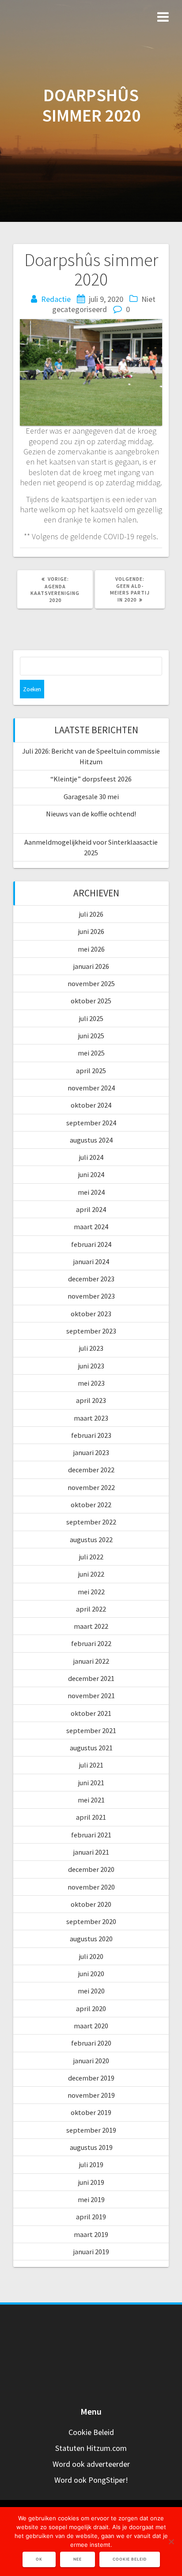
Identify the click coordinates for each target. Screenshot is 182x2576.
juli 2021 (91, 1765)
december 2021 (91, 1678)
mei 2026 (91, 949)
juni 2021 (91, 1783)
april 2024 (91, 1209)
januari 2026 (91, 966)
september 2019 (91, 2130)
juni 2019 (91, 2182)
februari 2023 (91, 1435)
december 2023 (91, 1279)
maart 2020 (91, 2026)
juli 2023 (91, 1348)
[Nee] (171, 2542)
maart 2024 (91, 1227)
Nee (78, 2559)
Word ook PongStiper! (91, 2480)
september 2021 (91, 1730)
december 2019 (91, 2078)
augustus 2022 (91, 1540)
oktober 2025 (91, 1001)
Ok (39, 2559)
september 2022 (91, 1522)
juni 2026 (91, 931)
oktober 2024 (91, 1105)
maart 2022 (91, 1626)
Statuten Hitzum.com (91, 2448)
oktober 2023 (91, 1314)
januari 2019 (91, 2252)
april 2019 (91, 2217)
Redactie (56, 299)
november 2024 (91, 1088)
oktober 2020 (91, 1904)
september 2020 (91, 1921)
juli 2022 (91, 1557)
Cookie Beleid (91, 2432)
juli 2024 (91, 1157)
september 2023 (91, 1331)
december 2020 (91, 1869)
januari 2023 (91, 1452)
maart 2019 (91, 2234)
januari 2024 (91, 1261)
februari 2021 (91, 1835)
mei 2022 (91, 1592)
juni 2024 (91, 1174)
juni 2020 (91, 1974)
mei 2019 (91, 2199)
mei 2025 (91, 1053)
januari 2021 (91, 1852)
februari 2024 (91, 1244)
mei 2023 (91, 1383)
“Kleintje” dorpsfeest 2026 (91, 779)
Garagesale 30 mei (91, 796)
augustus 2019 (91, 2147)
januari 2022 (91, 1661)
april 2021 (91, 1817)
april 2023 (91, 1400)
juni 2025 (91, 1036)
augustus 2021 (91, 1748)
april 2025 (91, 1071)
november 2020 (91, 1887)
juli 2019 (91, 2164)
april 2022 (91, 1609)
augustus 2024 (91, 1140)
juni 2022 (91, 1574)
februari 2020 (91, 2043)
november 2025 (91, 983)
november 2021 (91, 1696)
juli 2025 (91, 1018)
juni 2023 (91, 1366)
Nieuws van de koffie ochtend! (91, 814)
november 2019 (91, 2095)
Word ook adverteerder (91, 2464)
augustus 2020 (91, 1939)
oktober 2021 (91, 1713)
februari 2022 (91, 1643)
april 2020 (91, 2008)
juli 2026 (91, 914)
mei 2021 (91, 1800)
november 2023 (91, 1296)
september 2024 (91, 1123)
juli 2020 (91, 1956)
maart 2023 (91, 1418)
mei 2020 (91, 1991)
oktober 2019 (91, 2112)
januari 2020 (91, 2061)
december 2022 (91, 1470)
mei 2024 (91, 1192)
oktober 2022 (91, 1505)
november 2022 (91, 1487)
